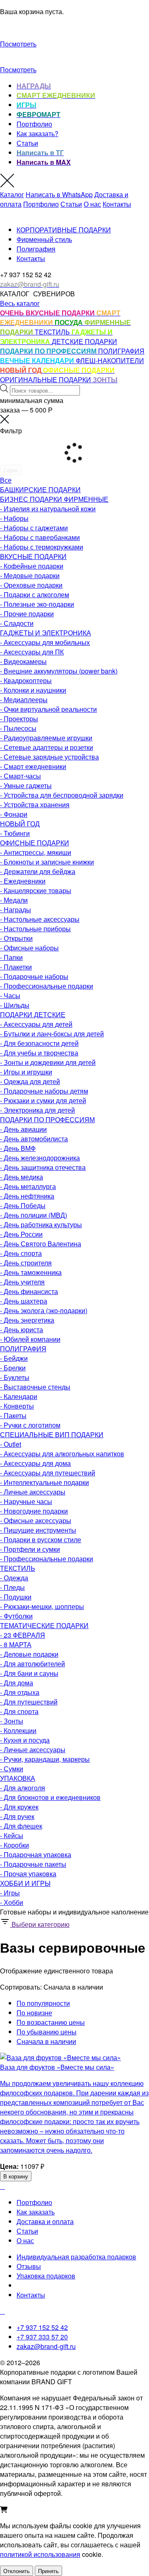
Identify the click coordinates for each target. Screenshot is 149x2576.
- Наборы (14, 518)
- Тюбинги (15, 833)
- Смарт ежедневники (33, 766)
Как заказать (36, 2212)
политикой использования (40, 2554)
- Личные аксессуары (33, 1492)
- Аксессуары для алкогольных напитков (62, 1454)
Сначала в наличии (46, 2041)
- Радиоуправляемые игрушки (46, 738)
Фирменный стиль (44, 239)
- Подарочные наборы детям (44, 1091)
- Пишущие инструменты (38, 1530)
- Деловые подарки (29, 1654)
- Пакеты (13, 1415)
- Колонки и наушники (33, 690)
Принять (48, 2571)
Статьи (27, 143)
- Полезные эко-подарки (37, 604)
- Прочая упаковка (28, 1874)
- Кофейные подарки (32, 566)
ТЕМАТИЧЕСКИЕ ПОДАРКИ (44, 1625)
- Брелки (13, 1368)
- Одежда (14, 1578)
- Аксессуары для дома (35, 1463)
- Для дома (17, 1683)
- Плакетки (16, 967)
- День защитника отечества (43, 1167)
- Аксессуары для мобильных (45, 642)
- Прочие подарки (27, 614)
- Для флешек (21, 1826)
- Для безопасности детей (39, 1043)
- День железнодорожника (40, 1158)
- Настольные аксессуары (40, 919)
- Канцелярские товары (36, 890)
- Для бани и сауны (29, 1673)
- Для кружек (19, 1807)
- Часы (10, 995)
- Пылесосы (18, 728)
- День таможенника (31, 1272)
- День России (21, 1234)
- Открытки (16, 938)
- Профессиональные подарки (47, 986)
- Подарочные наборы (34, 976)
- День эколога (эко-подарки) (44, 1310)
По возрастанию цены (51, 2022)
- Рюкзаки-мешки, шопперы (42, 1606)
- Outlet (11, 1444)
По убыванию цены (47, 2032)
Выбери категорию (40, 1924)
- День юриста (22, 1330)
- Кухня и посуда (25, 1740)
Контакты (117, 204)
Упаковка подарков (46, 2276)
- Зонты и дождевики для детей (48, 1062)
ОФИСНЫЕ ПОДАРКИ (35, 843)
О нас (92, 204)
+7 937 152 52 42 (42, 2327)
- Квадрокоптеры (26, 680)
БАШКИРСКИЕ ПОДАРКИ (40, 490)
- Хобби (12, 1902)
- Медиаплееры (24, 700)
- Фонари (14, 814)
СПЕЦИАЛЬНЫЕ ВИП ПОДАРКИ (52, 1435)
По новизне (34, 2013)
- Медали (14, 900)
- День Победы (23, 1205)
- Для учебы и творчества (39, 1053)
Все (6, 480)
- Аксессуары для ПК (32, 652)
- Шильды (15, 1005)
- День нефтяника (27, 1196)
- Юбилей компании (30, 1339)
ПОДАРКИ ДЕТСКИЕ (33, 1015)
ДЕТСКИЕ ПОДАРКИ (84, 341)
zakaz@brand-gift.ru (46, 2346)
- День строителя (26, 1263)
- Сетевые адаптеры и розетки (47, 747)
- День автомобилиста (34, 1139)
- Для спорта (19, 1711)
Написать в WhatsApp (59, 194)
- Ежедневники (23, 881)
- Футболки (16, 1616)
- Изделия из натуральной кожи (48, 509)
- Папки (11, 957)
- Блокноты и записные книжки (47, 862)
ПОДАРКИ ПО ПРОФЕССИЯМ (47, 1120)
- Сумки (12, 1769)
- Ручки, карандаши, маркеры (45, 1759)
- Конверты (17, 1406)
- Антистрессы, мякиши (36, 852)
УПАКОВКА (18, 1778)
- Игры (10, 1893)
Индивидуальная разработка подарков (76, 2257)
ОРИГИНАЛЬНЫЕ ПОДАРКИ (46, 380)
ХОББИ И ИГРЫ (25, 1883)
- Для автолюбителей (32, 1664)
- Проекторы (19, 719)
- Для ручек (17, 1816)
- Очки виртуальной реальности (48, 709)
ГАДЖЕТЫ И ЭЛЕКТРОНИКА (46, 633)
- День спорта (21, 1253)
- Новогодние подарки (34, 1511)
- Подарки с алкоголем (35, 595)
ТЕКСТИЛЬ (53, 332)
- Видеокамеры (23, 661)
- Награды (16, 910)
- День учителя (22, 1282)
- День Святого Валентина (41, 1244)
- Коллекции (18, 1730)
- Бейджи (14, 1358)
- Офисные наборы (29, 948)
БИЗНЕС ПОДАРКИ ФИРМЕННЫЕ (54, 499)
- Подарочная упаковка (36, 1854)
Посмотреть (18, 44)
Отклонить (17, 2571)
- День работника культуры (41, 1225)
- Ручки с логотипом (30, 1425)
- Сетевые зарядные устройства (49, 757)
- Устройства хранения (35, 805)
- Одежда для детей (30, 1081)
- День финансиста (29, 1291)
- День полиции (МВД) (34, 1215)
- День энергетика (27, 1320)
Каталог (12, 194)
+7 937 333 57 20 (42, 2337)
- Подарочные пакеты (33, 1864)
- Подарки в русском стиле (41, 1539)
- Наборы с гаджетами (34, 528)
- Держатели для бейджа (38, 871)
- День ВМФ (18, 1148)
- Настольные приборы (35, 929)
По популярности (43, 2003)
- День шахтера (24, 1301)
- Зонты (12, 1721)
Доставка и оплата (45, 2221)
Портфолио (34, 124)
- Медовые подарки (30, 575)
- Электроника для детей (37, 1110)
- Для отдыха (20, 1692)
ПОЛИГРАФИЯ (121, 351)
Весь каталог (20, 303)
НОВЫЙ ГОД (20, 824)
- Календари (19, 1396)
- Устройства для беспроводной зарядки (62, 795)
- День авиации (23, 1129)
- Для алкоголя (23, 1788)
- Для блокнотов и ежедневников (50, 1797)
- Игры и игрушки (26, 1072)
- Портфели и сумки (30, 1549)
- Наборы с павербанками (40, 537)
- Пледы (12, 1587)
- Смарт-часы (20, 776)
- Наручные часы (26, 1501)
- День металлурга (28, 1186)
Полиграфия (36, 249)
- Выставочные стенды (35, 1387)
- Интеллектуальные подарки (44, 1482)
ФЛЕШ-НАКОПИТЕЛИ (110, 360)
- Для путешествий (29, 1702)
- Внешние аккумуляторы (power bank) (59, 671)
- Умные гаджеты (26, 785)
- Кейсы (12, 1835)
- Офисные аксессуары (36, 1520)
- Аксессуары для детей (36, 1024)
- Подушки (16, 1597)
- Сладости (17, 623)
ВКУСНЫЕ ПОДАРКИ (33, 556)
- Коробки (14, 1845)
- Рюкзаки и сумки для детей (43, 1100)
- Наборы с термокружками (42, 547)
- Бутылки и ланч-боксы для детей (52, 1034)
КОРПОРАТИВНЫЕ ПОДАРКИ (64, 230)
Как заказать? (37, 133)
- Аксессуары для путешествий (48, 1473)
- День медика (22, 1177)
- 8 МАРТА (16, 1644)
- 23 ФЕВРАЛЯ (23, 1635)
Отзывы (29, 2266)
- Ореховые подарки (31, 585)
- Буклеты (15, 1377)
